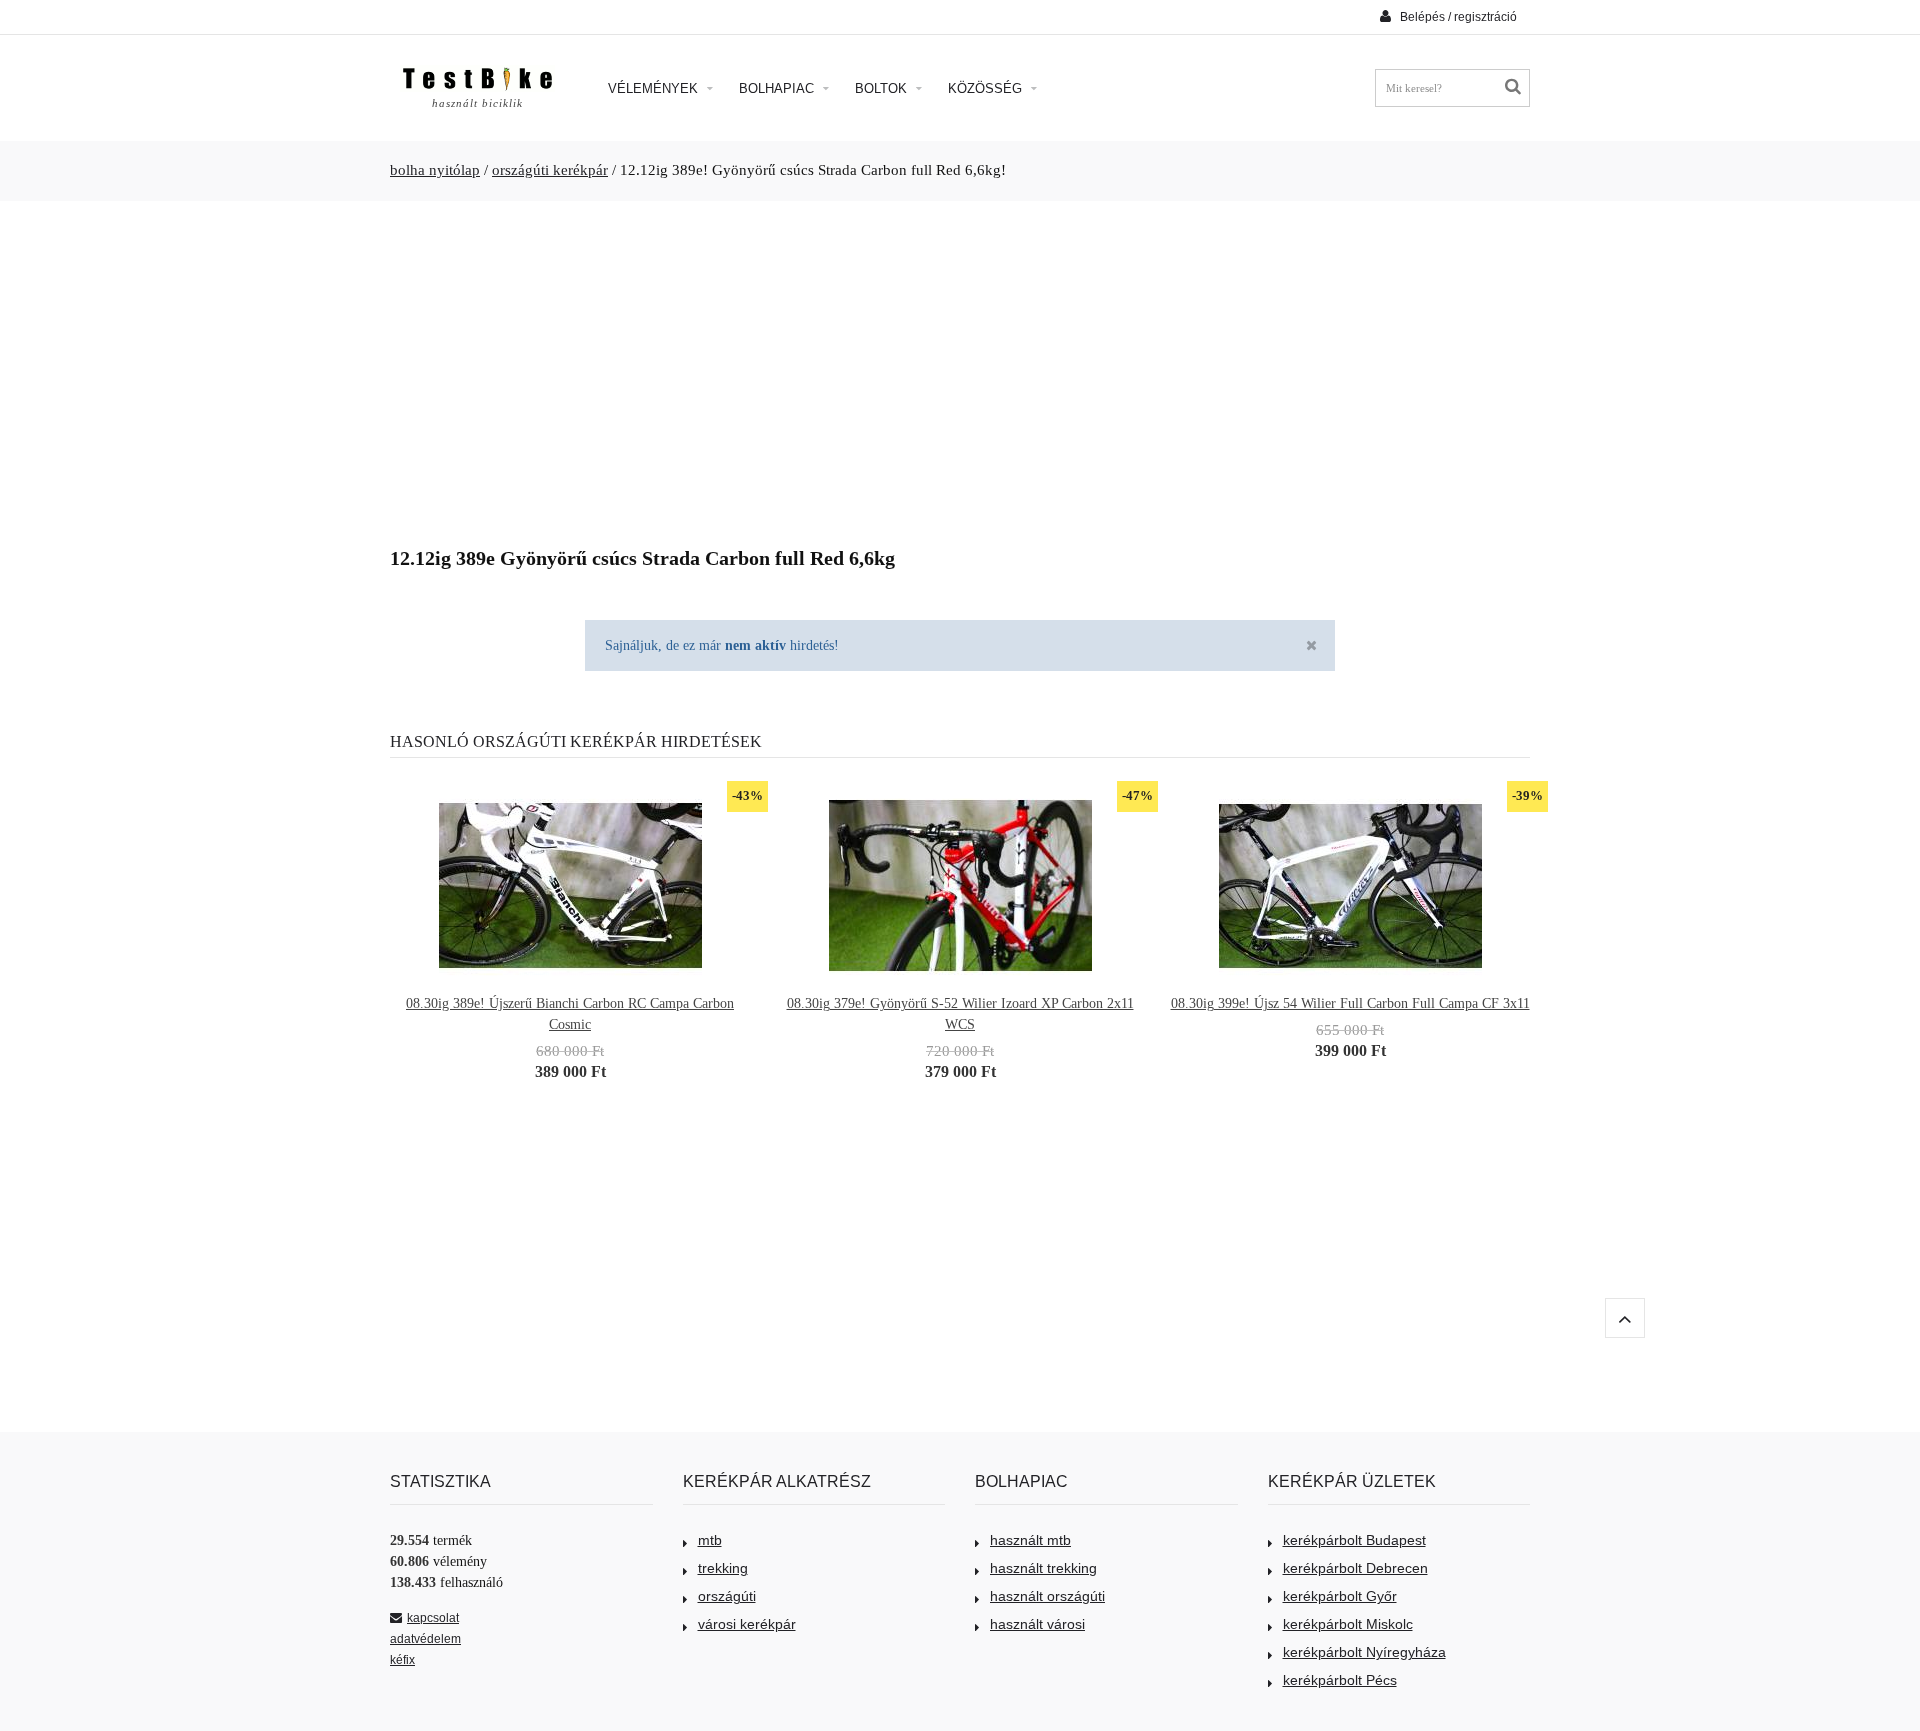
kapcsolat (433, 1618)
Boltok (883, 88)
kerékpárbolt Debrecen (1355, 1568)
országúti (727, 1596)
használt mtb (1030, 1540)
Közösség (987, 88)
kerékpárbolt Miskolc (1348, 1624)
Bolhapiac (778, 88)
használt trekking (1043, 1568)
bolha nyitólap (435, 170)
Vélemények (655, 88)
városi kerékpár (747, 1624)
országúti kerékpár (550, 170)
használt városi (1037, 1624)
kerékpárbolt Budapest (1354, 1540)
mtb (710, 1540)
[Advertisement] (960, 366)
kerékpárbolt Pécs (1340, 1680)
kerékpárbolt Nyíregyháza (1364, 1652)
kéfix (402, 1660)
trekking (723, 1568)
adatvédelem (425, 1639)
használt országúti (1047, 1596)
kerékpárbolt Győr (1340, 1596)
